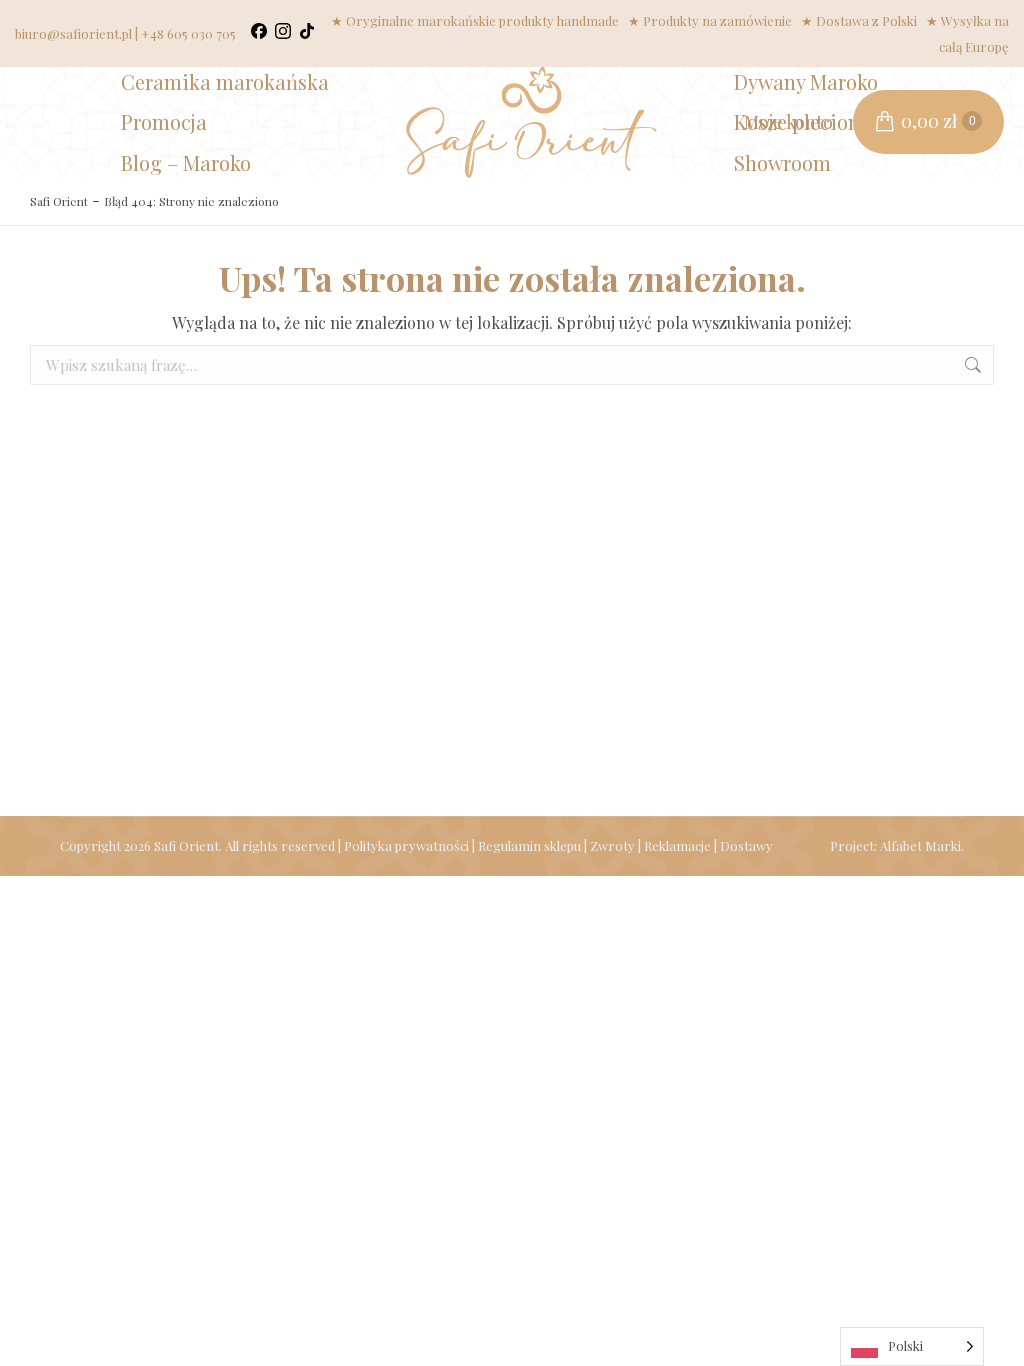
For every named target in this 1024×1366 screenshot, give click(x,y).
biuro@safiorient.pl (73, 33)
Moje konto (788, 122)
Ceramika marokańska (225, 81)
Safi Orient (59, 201)
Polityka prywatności (406, 845)
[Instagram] (283, 34)
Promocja (164, 121)
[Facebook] (259, 34)
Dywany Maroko (806, 81)
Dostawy (746, 845)
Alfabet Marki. (922, 845)
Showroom (782, 162)
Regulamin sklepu (529, 845)
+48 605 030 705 (188, 33)
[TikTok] (307, 34)
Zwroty (612, 845)
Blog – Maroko (186, 162)
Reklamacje (677, 845)
